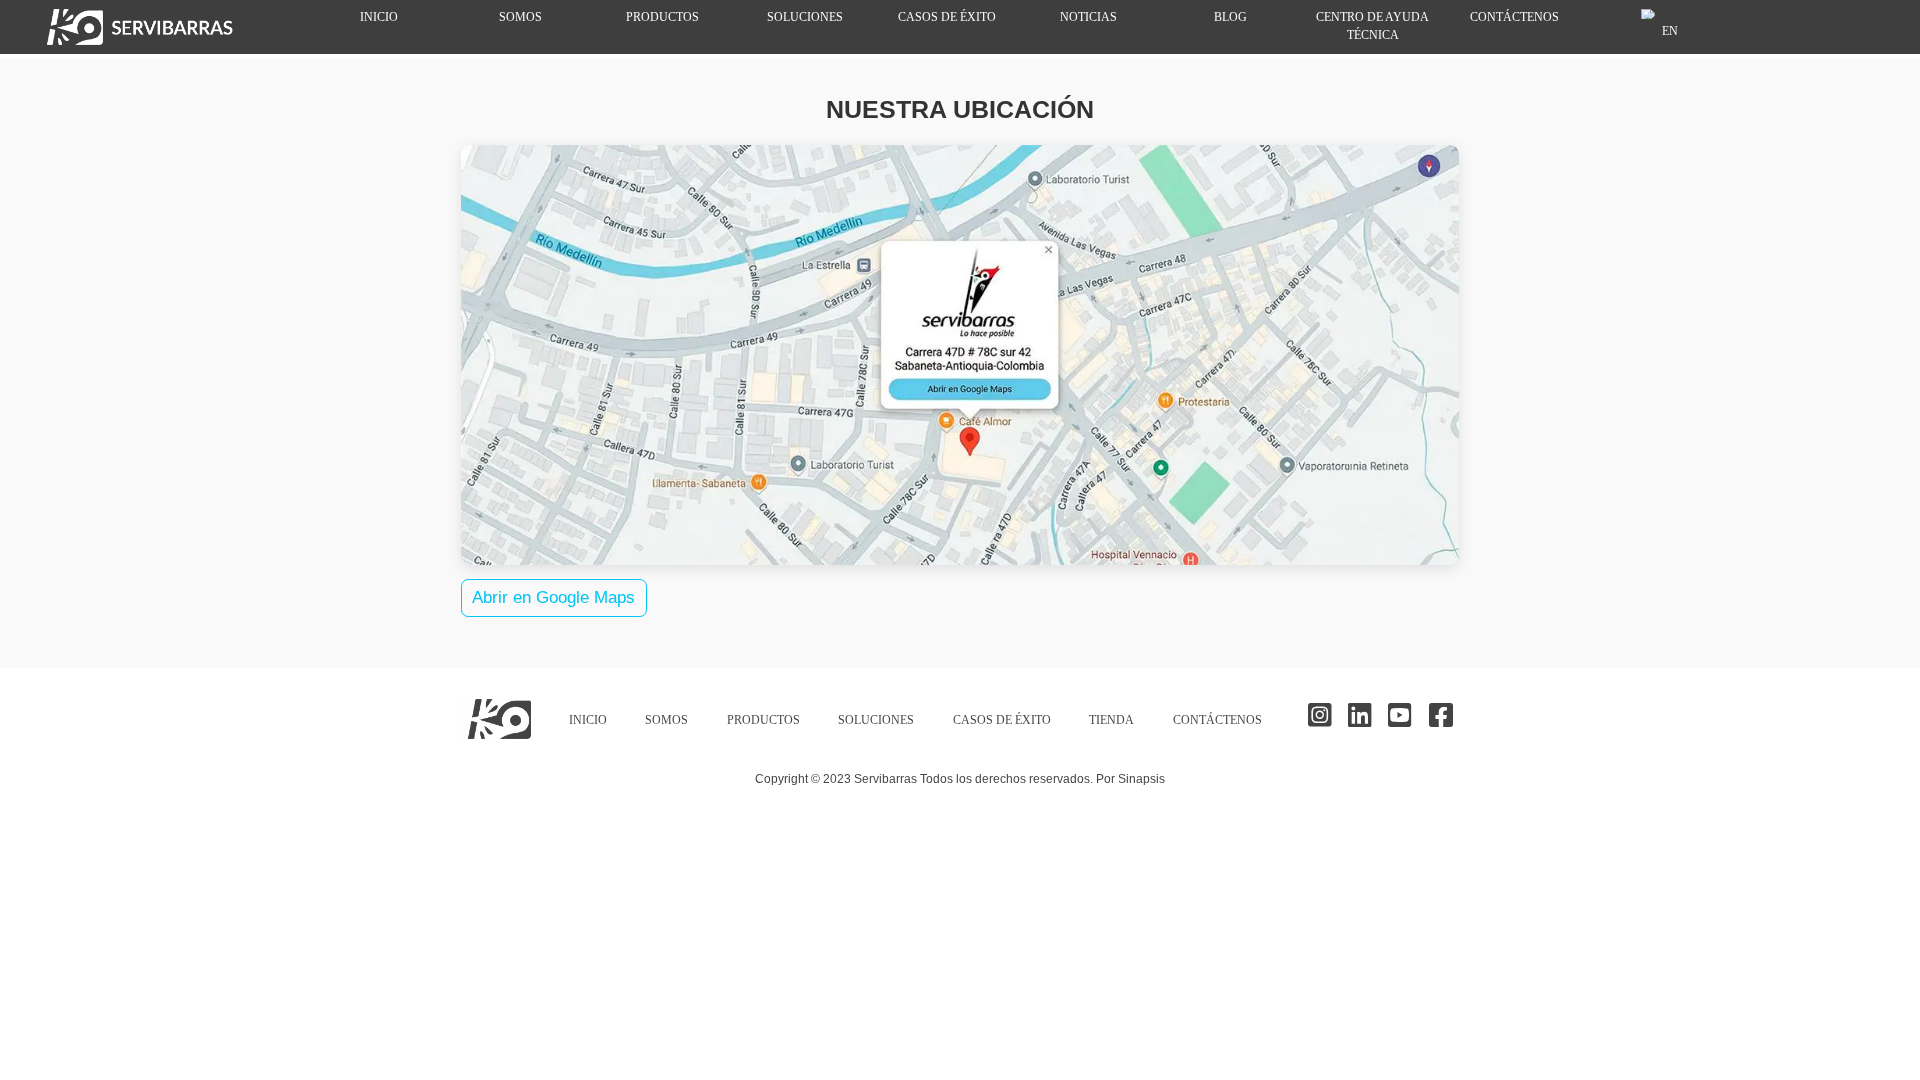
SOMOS (520, 17)
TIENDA (1111, 720)
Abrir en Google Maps (553, 597)
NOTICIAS (1088, 17)
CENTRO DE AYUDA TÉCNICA (1372, 26)
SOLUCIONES (805, 17)
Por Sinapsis (1130, 778)
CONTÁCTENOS (1514, 17)
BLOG (1230, 17)
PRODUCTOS (662, 17)
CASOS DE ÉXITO (947, 17)
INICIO (379, 17)
